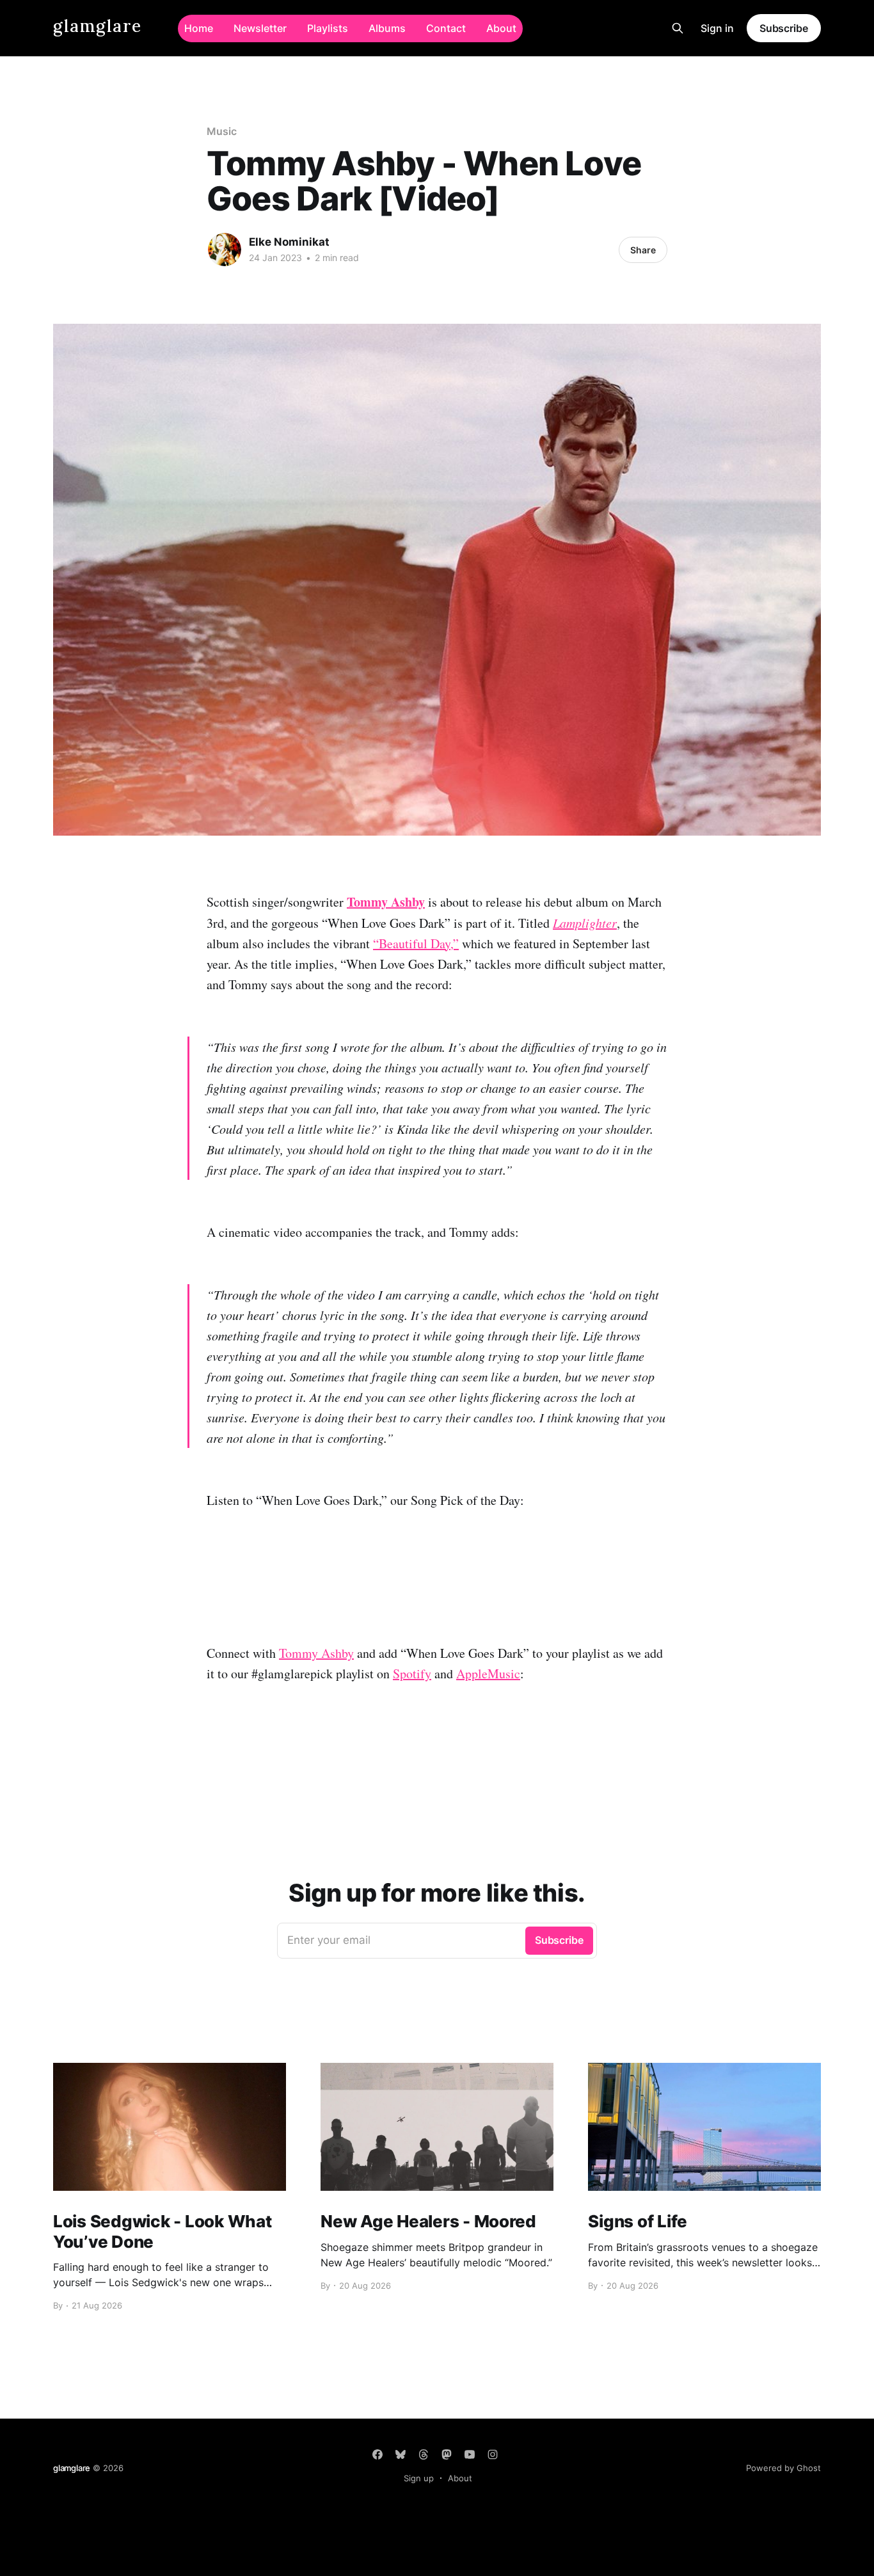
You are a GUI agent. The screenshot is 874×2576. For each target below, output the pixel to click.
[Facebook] (377, 2454)
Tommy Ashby (316, 1653)
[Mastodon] (447, 2454)
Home (199, 28)
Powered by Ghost (783, 2468)
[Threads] (424, 2454)
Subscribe (784, 28)
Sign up (419, 2478)
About (501, 28)
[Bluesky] (401, 2454)
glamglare (98, 27)
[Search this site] (678, 28)
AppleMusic (488, 1674)
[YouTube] (470, 2454)
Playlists (328, 28)
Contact (446, 28)
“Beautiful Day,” (416, 943)
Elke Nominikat (289, 242)
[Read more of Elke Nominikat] (225, 250)
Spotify (412, 1674)
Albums (387, 28)
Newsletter (260, 28)
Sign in (717, 28)
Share (643, 250)
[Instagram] (493, 2454)
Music (222, 131)
